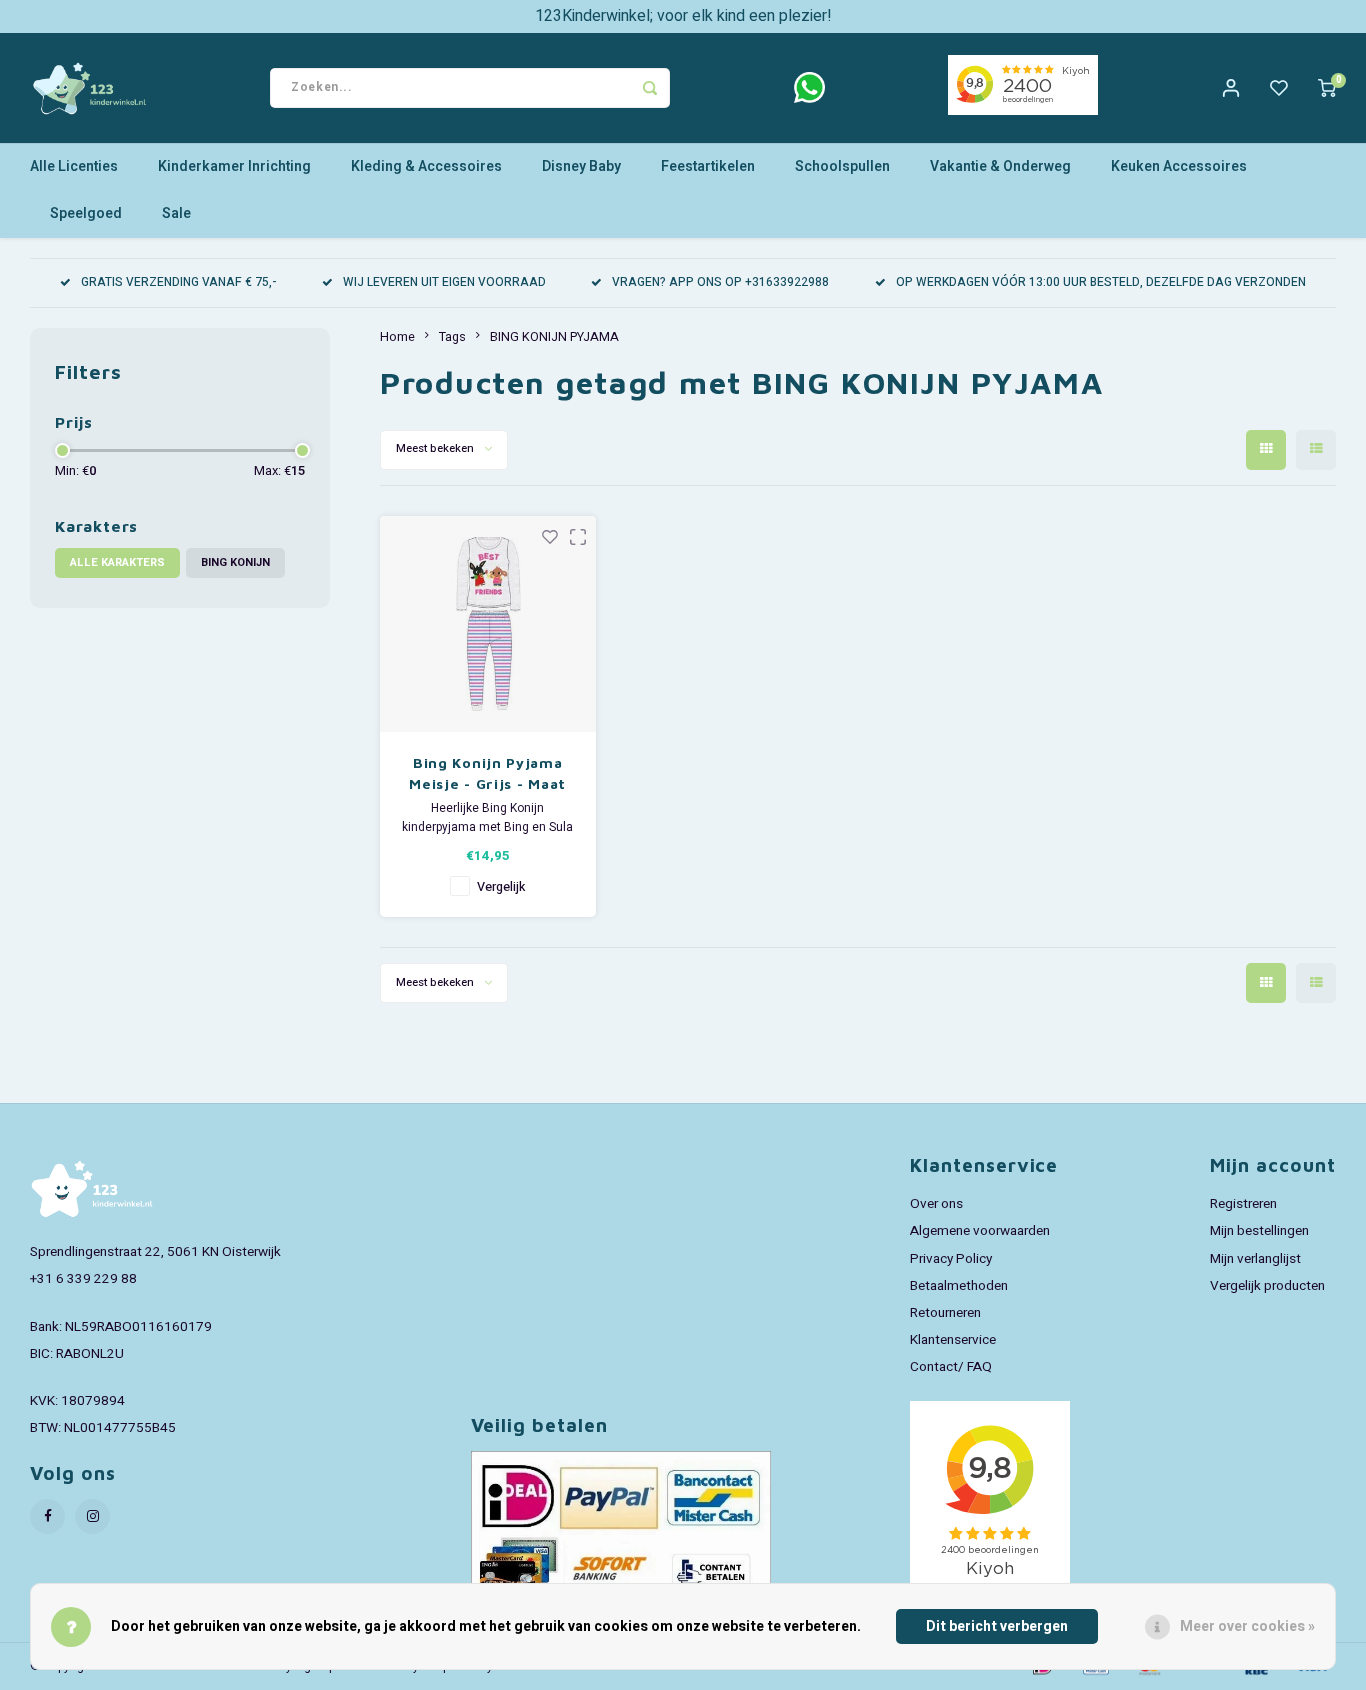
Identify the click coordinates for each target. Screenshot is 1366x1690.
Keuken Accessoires (1179, 166)
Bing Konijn (235, 562)
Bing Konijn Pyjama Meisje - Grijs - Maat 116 (487, 774)
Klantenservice (953, 1340)
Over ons (936, 1204)
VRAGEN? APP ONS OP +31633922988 (720, 282)
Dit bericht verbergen (997, 1626)
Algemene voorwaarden (980, 1231)
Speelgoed (86, 213)
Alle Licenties (74, 166)
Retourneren (945, 1313)
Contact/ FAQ (951, 1367)
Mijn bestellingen (1259, 1231)
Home (397, 337)
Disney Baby (581, 166)
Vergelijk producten (1267, 1286)
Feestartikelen (708, 166)
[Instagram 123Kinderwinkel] (92, 1516)
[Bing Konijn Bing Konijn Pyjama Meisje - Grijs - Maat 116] (488, 624)
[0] (1327, 88)
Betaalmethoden (959, 1286)
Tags (452, 337)
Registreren (1243, 1204)
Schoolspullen (842, 166)
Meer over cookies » (1247, 1626)
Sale (176, 213)
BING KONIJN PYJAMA (554, 337)
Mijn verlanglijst (1255, 1259)
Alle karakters (117, 562)
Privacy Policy (951, 1259)
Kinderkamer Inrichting (234, 166)
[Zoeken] (650, 88)
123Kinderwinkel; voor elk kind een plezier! (683, 16)
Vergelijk (501, 887)
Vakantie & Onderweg (1000, 166)
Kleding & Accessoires (426, 166)
